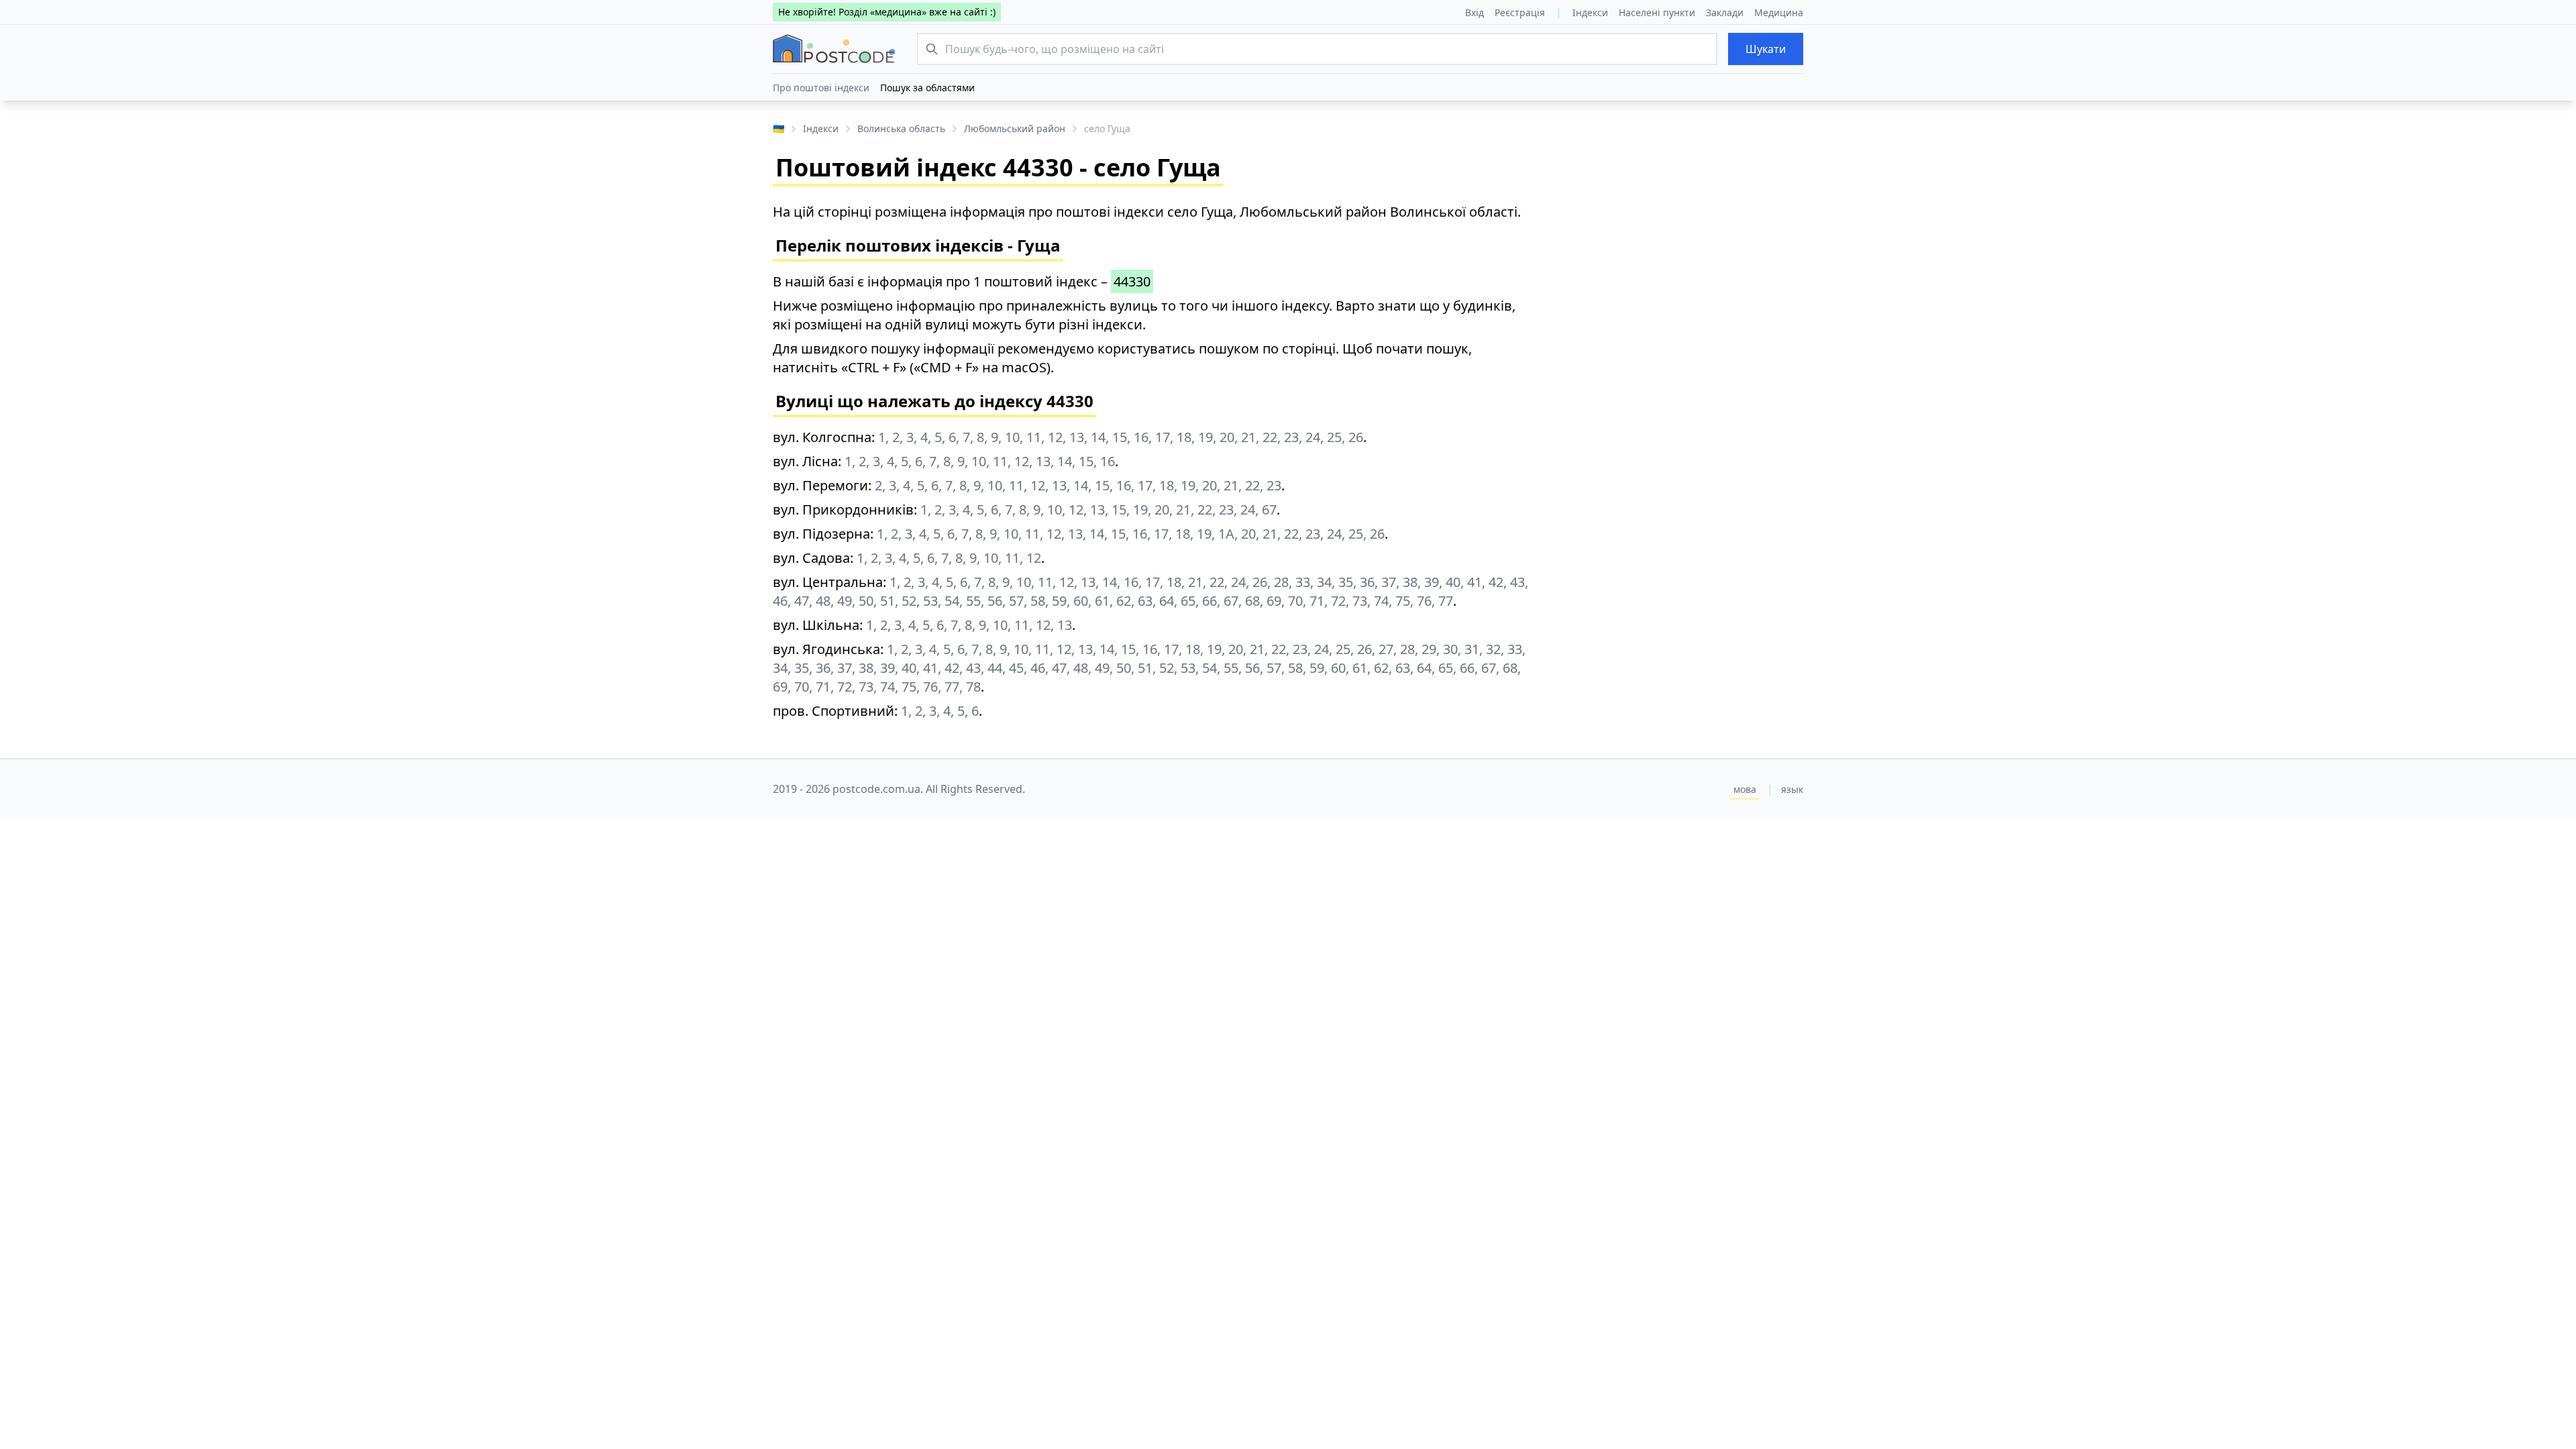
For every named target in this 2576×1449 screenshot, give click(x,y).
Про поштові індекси (821, 88)
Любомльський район (1015, 128)
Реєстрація (1520, 12)
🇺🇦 (779, 128)
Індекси (1590, 12)
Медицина (1779, 12)
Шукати (1766, 49)
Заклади (1725, 12)
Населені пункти (1657, 12)
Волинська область (901, 128)
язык (1792, 789)
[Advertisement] (1677, 297)
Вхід (1474, 12)
